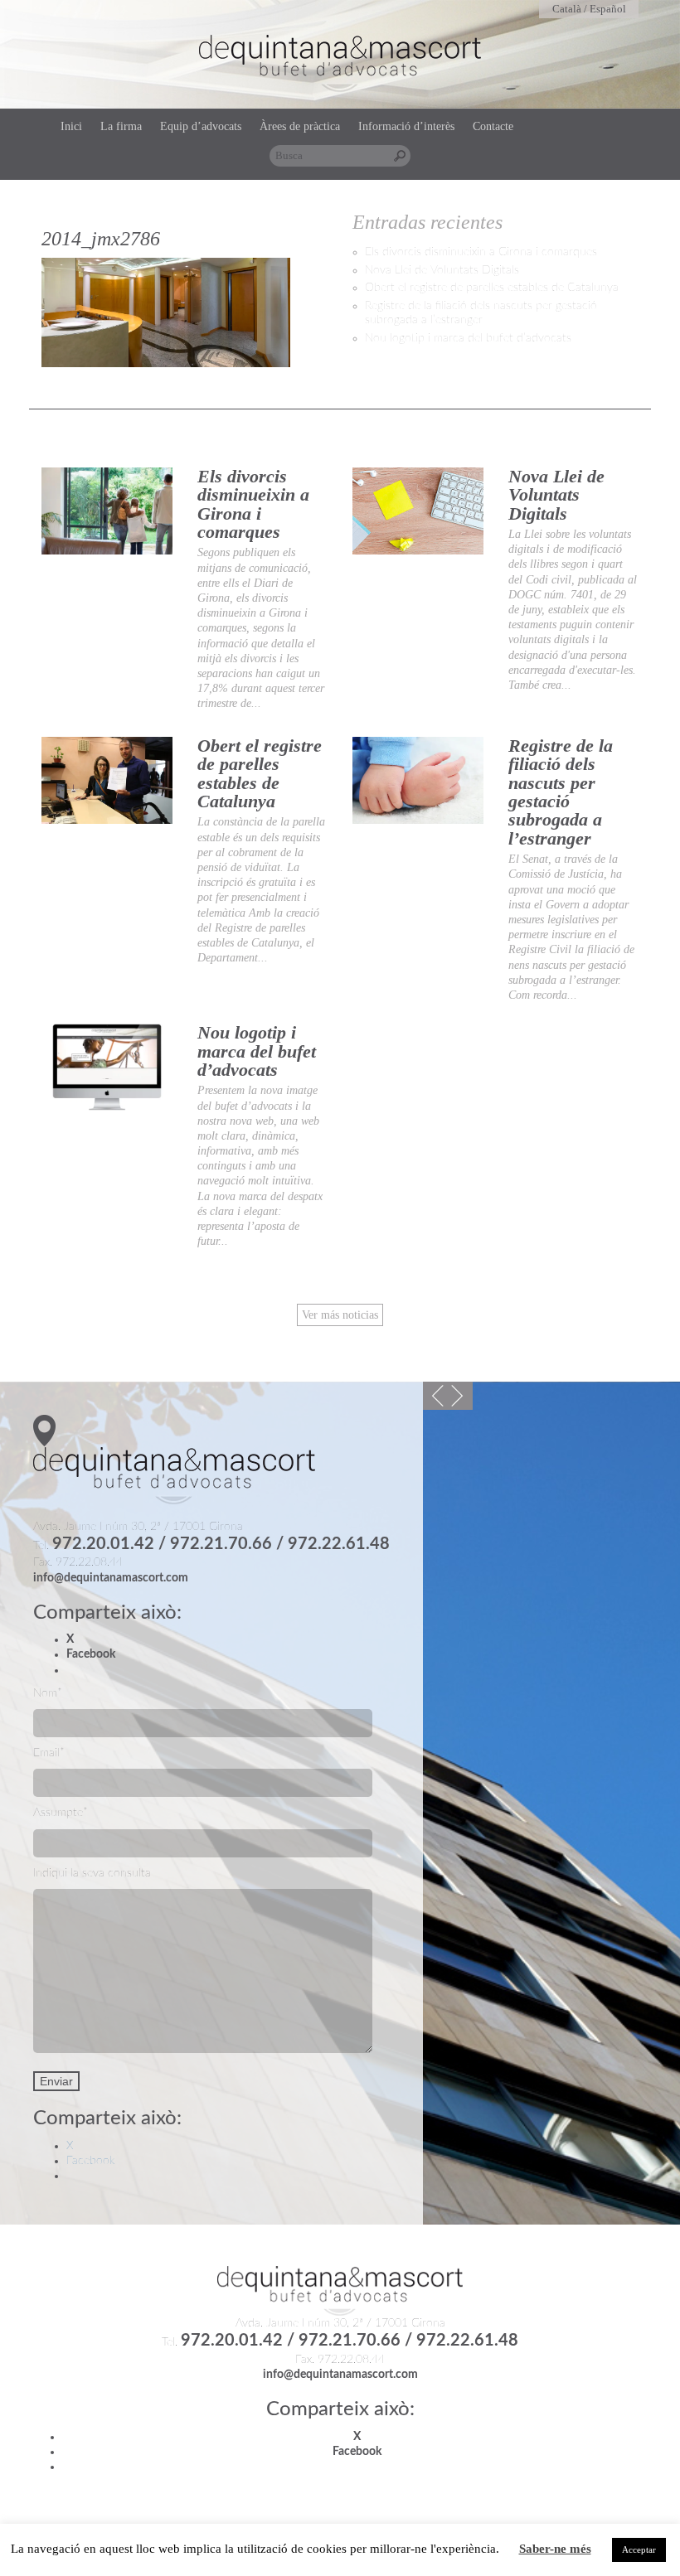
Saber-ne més (555, 2549)
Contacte (493, 126)
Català (567, 9)
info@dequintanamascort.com (111, 1578)
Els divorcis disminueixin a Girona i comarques (481, 252)
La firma (121, 126)
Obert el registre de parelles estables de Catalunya (492, 288)
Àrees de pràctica (300, 126)
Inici (71, 126)
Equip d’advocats (201, 126)
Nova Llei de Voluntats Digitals (442, 270)
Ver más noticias (340, 1315)
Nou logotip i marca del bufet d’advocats (468, 338)
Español (608, 9)
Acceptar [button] (639, 2549)
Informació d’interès (406, 126)
